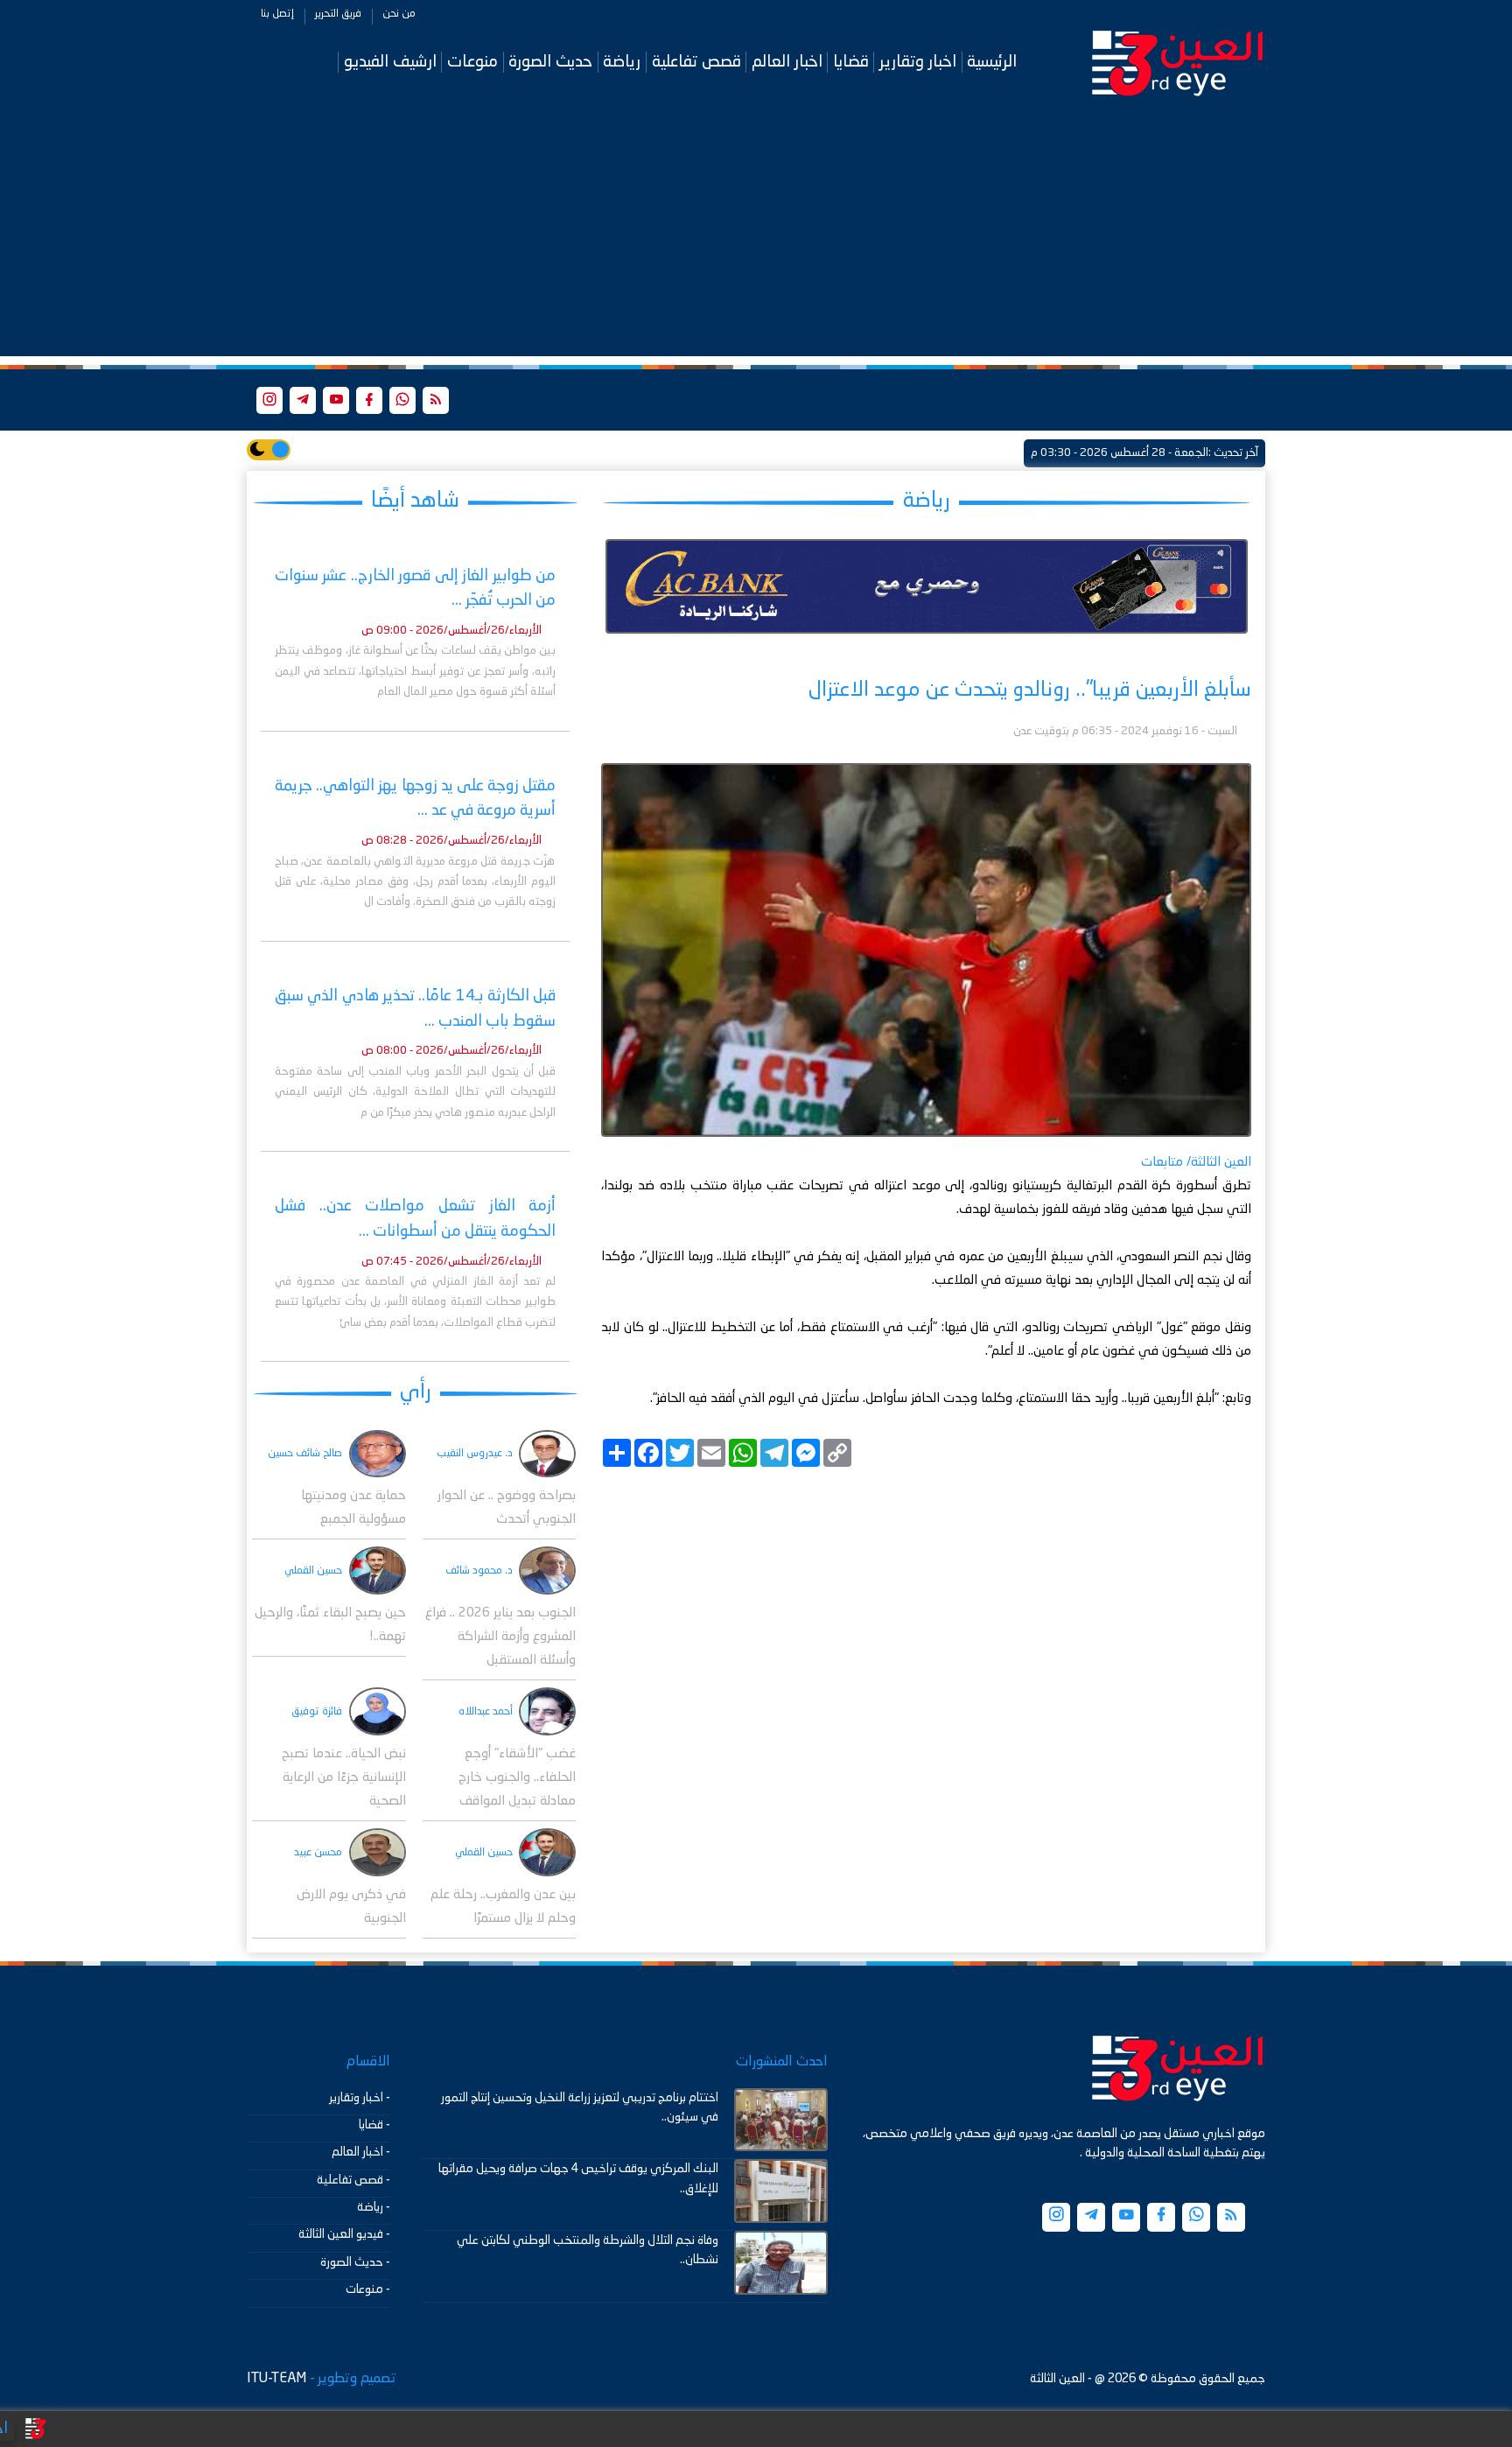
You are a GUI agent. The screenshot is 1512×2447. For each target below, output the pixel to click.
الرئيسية (992, 62)
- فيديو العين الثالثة (344, 2234)
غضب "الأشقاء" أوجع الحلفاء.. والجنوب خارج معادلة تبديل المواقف (517, 1778)
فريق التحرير (338, 14)
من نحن (399, 14)
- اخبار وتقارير (360, 2098)
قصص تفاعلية (696, 62)
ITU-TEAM (276, 2379)
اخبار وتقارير (918, 62)
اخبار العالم (787, 62)
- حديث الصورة (355, 2262)
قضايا (851, 62)
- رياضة (374, 2207)
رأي (416, 1392)
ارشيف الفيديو (390, 62)
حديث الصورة (550, 62)
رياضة (622, 62)
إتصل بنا (277, 14)
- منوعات (368, 2289)
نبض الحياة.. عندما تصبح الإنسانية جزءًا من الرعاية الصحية (344, 1778)
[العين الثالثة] (1178, 62)
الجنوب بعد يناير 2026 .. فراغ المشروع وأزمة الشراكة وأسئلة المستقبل (500, 1637)
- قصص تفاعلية (353, 2180)
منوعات (472, 62)
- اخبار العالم (361, 2152)
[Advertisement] (756, 234)
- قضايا (374, 2125)
